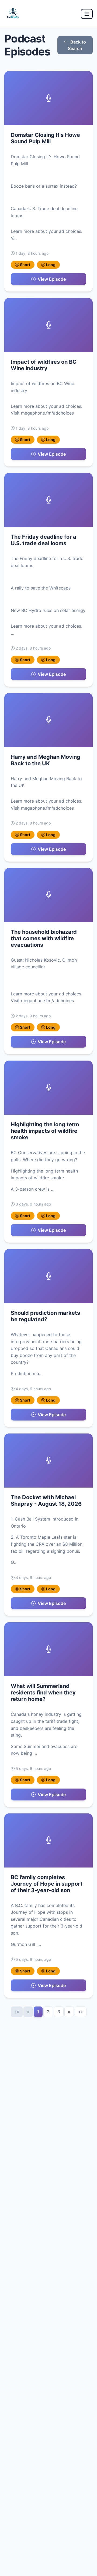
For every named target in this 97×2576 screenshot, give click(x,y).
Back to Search (77, 45)
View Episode (52, 279)
